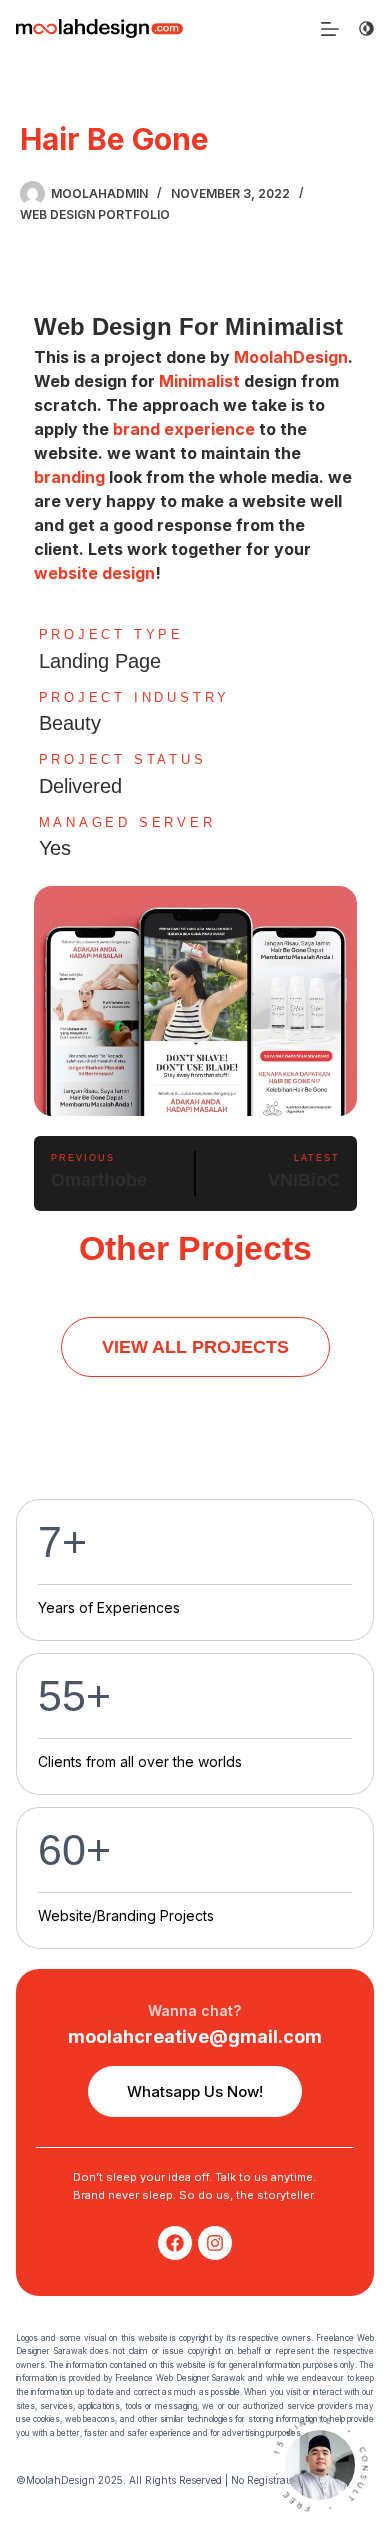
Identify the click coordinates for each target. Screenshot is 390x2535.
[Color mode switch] (366, 28)
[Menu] (330, 29)
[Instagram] (215, 2243)
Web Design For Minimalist (188, 326)
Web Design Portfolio (95, 214)
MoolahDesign (291, 357)
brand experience (184, 429)
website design (94, 573)
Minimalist (199, 381)
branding (69, 477)
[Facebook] (175, 2243)
